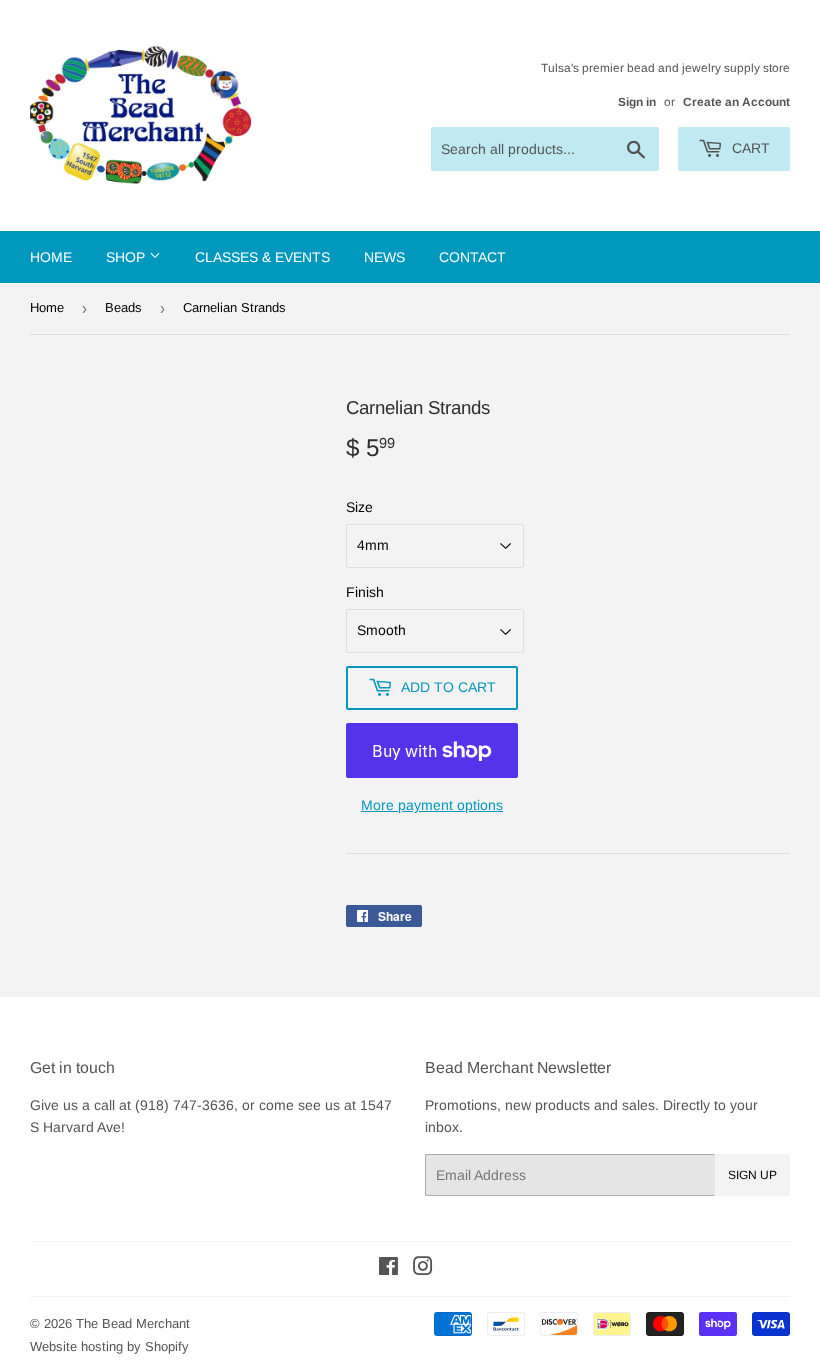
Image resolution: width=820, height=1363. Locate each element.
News (384, 257)
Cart (749, 148)
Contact (472, 257)
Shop (127, 257)
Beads (123, 307)
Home (51, 257)
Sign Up (752, 1175)
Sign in (637, 102)
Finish (365, 592)
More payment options (432, 805)
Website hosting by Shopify (109, 1346)
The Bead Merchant (133, 1323)
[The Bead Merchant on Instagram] (423, 1269)
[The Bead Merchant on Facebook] (388, 1269)
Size (359, 507)
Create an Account (736, 102)
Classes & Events (262, 257)
